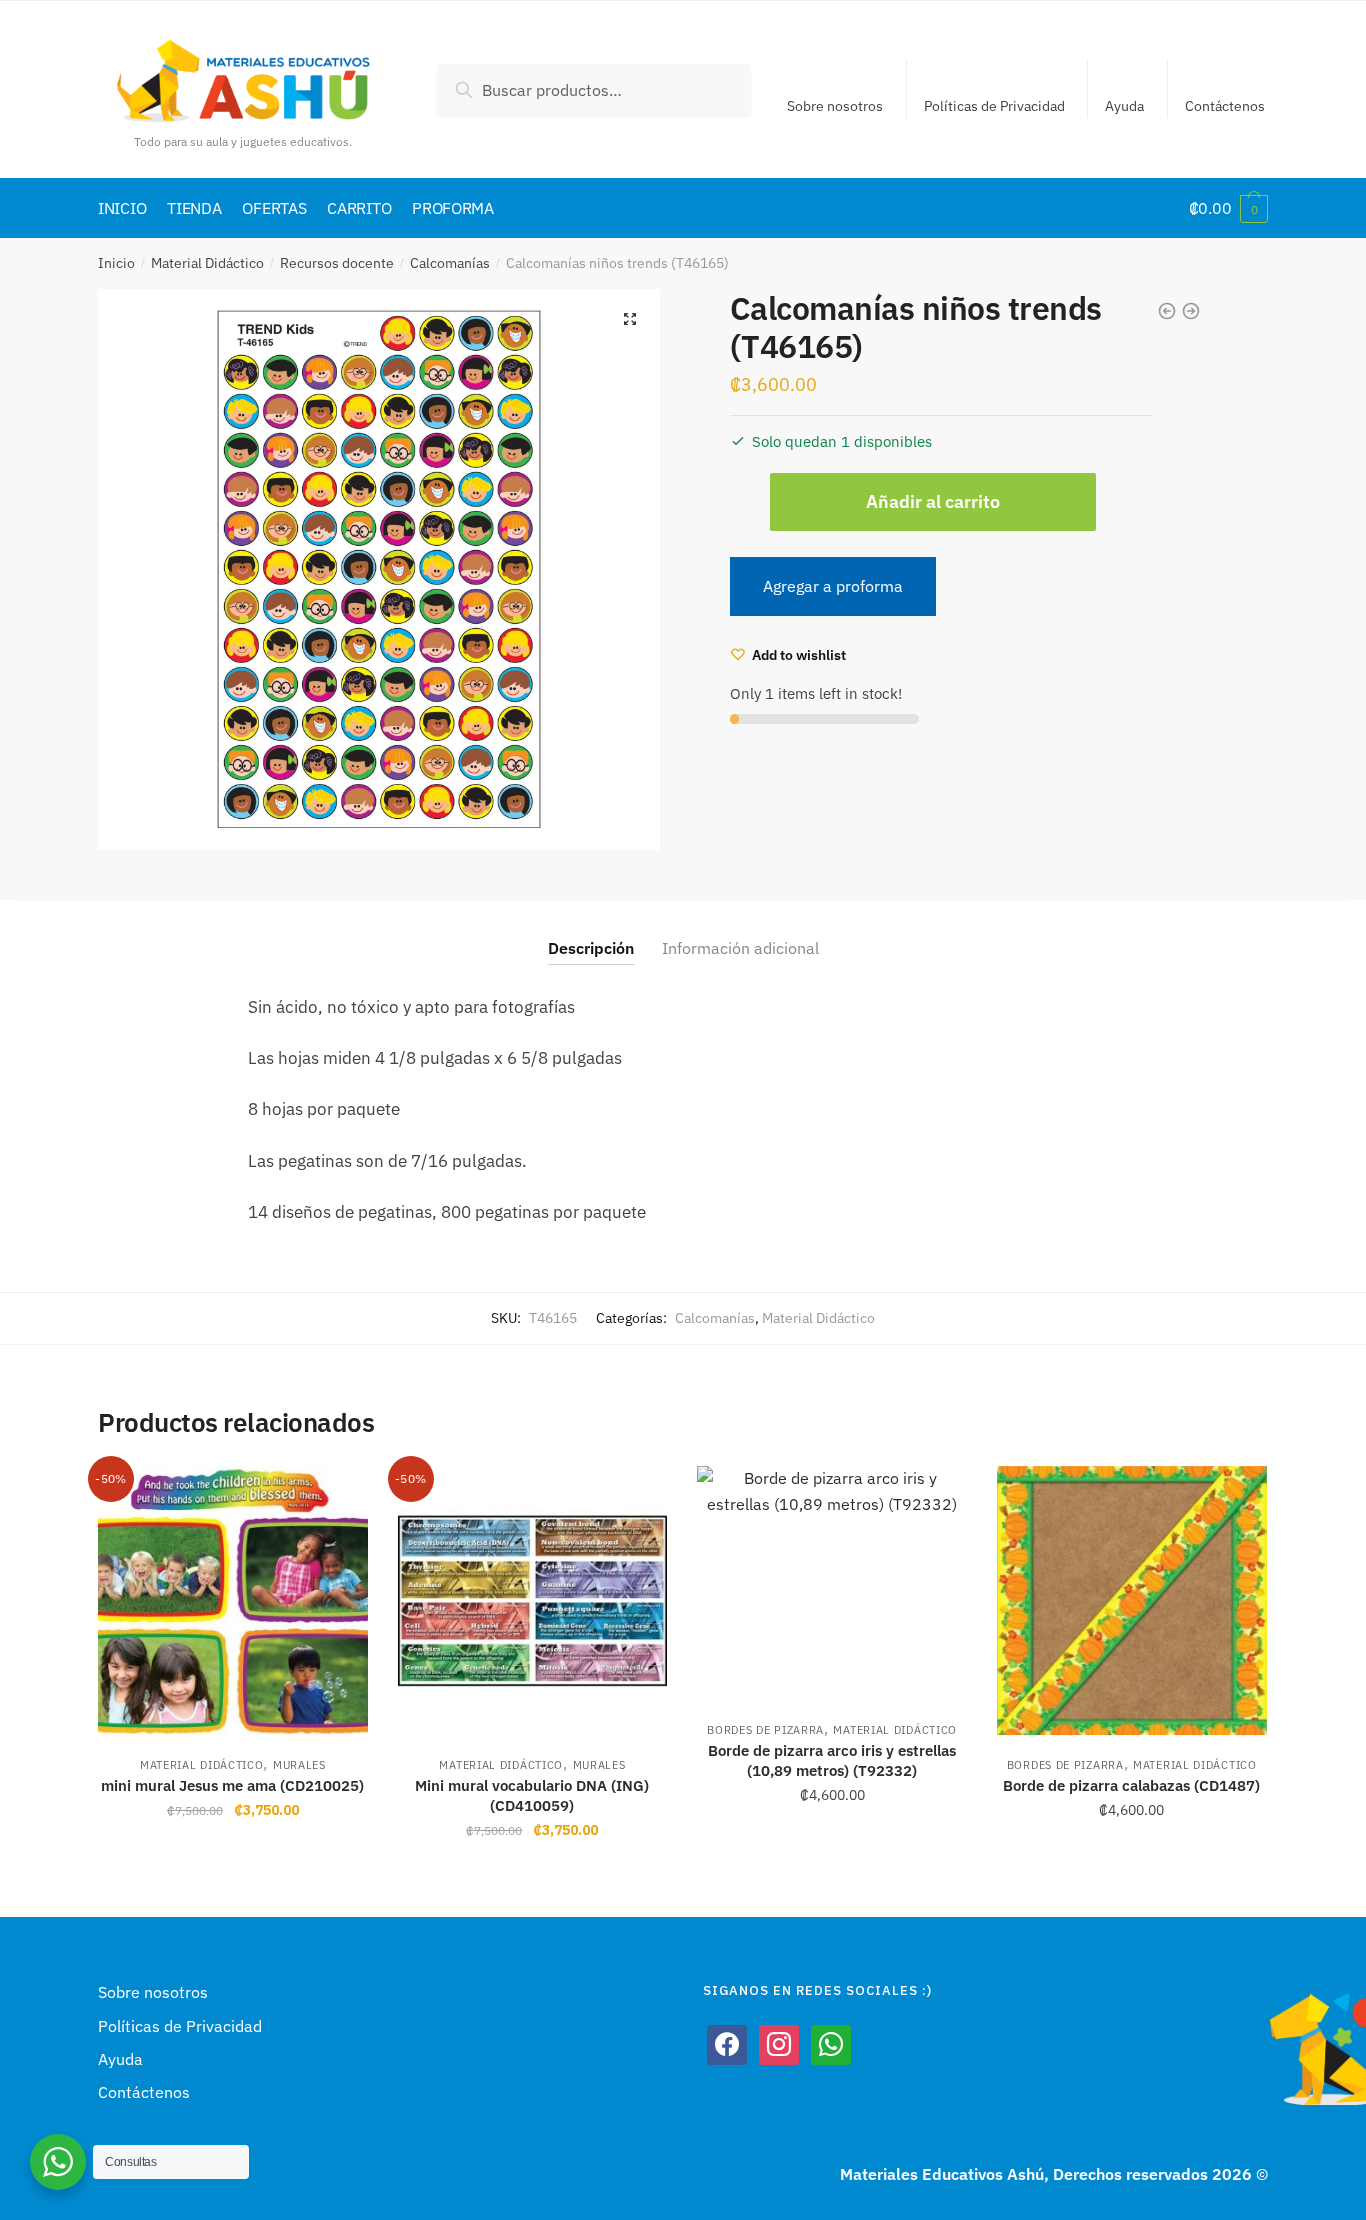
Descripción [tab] (591, 948)
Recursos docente (337, 263)
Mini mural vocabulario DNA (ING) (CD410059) (532, 1795)
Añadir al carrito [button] (232, 1874)
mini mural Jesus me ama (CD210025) (232, 1785)
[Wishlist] (338, 1496)
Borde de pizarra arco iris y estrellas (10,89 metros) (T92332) (832, 1760)
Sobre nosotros (835, 106)
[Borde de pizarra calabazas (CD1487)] (1132, 1601)
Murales (299, 1765)
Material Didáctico (207, 263)
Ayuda (1124, 106)
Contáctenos (1225, 106)
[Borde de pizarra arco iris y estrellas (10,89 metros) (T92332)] (832, 1583)
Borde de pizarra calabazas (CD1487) (1131, 1785)
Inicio (116, 263)
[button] (630, 319)
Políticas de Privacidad (994, 106)
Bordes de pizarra (765, 1730)
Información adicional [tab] (740, 948)
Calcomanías (450, 263)
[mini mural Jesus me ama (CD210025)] (233, 1601)
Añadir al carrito (933, 501)
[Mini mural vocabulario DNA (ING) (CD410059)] (533, 1601)
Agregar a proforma (833, 586)
